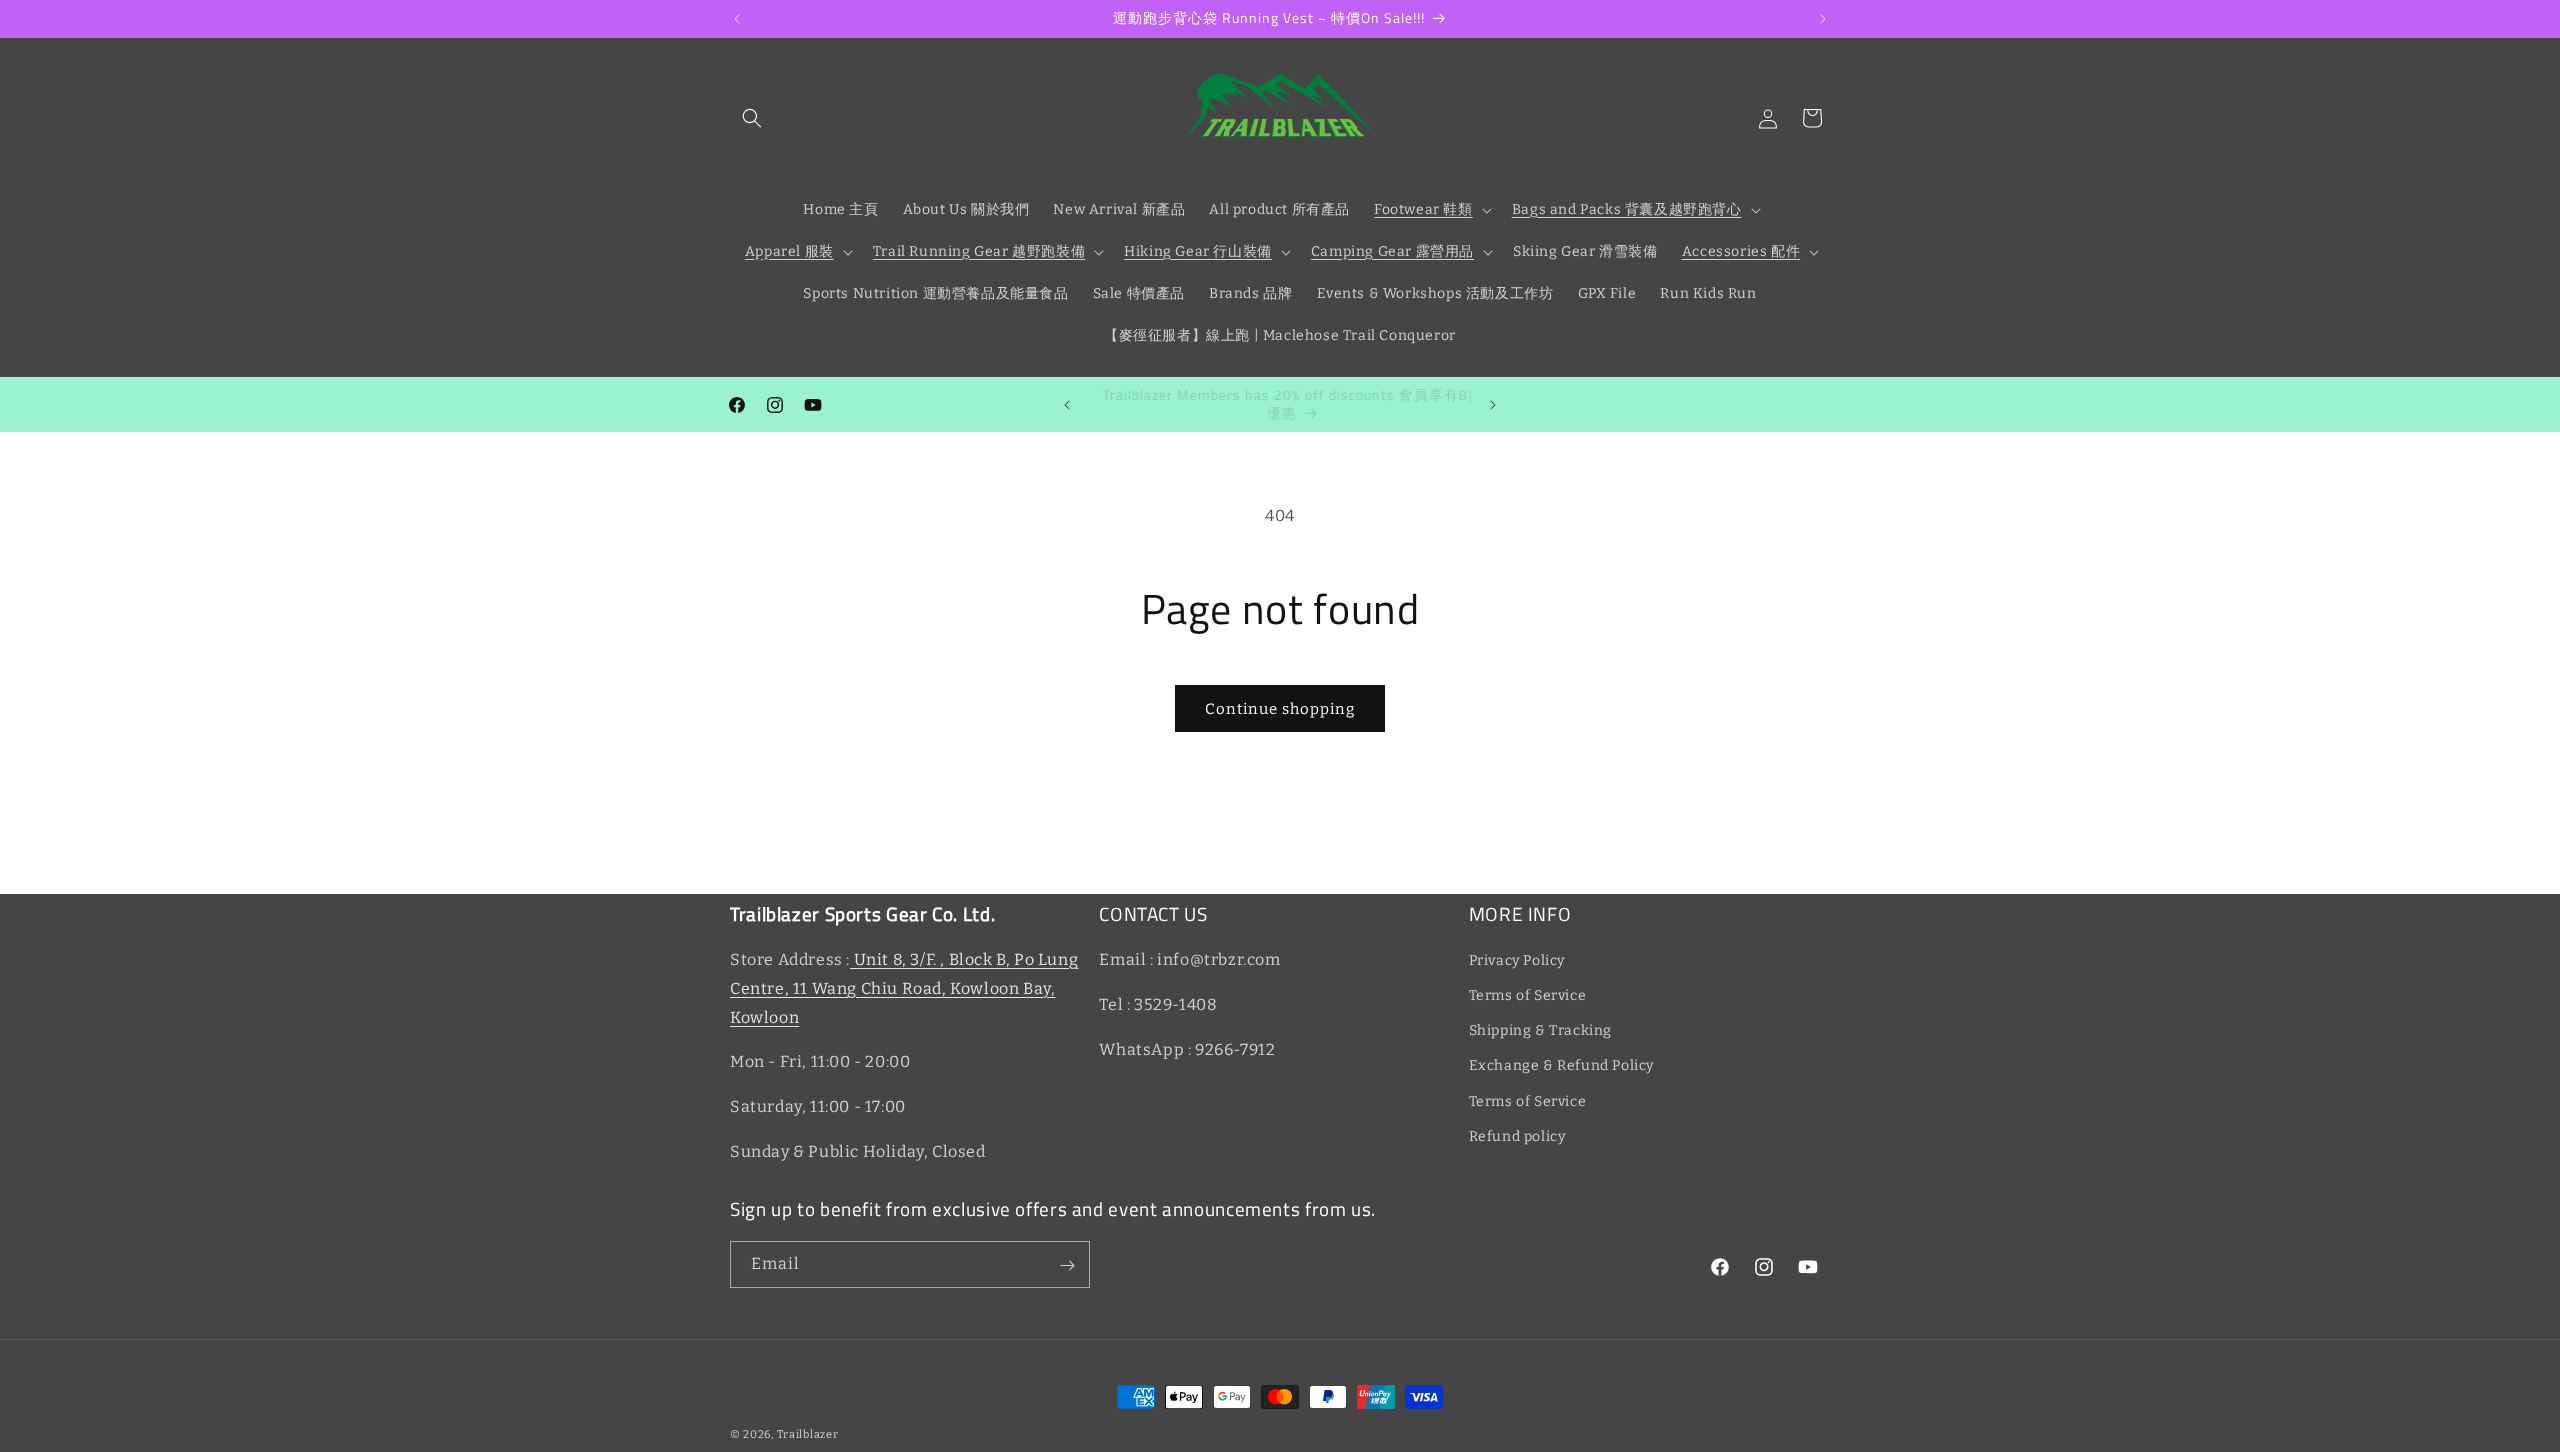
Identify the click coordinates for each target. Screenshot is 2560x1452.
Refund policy (1517, 1136)
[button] (752, 118)
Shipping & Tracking (1540, 1031)
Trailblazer (808, 1434)
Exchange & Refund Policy (1561, 1066)
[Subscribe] (1067, 1265)
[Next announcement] (1823, 19)
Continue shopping (1280, 709)
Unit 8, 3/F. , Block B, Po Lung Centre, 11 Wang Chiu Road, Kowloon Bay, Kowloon (904, 988)
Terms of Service (1528, 996)
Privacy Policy (1517, 960)
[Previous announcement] (737, 19)
